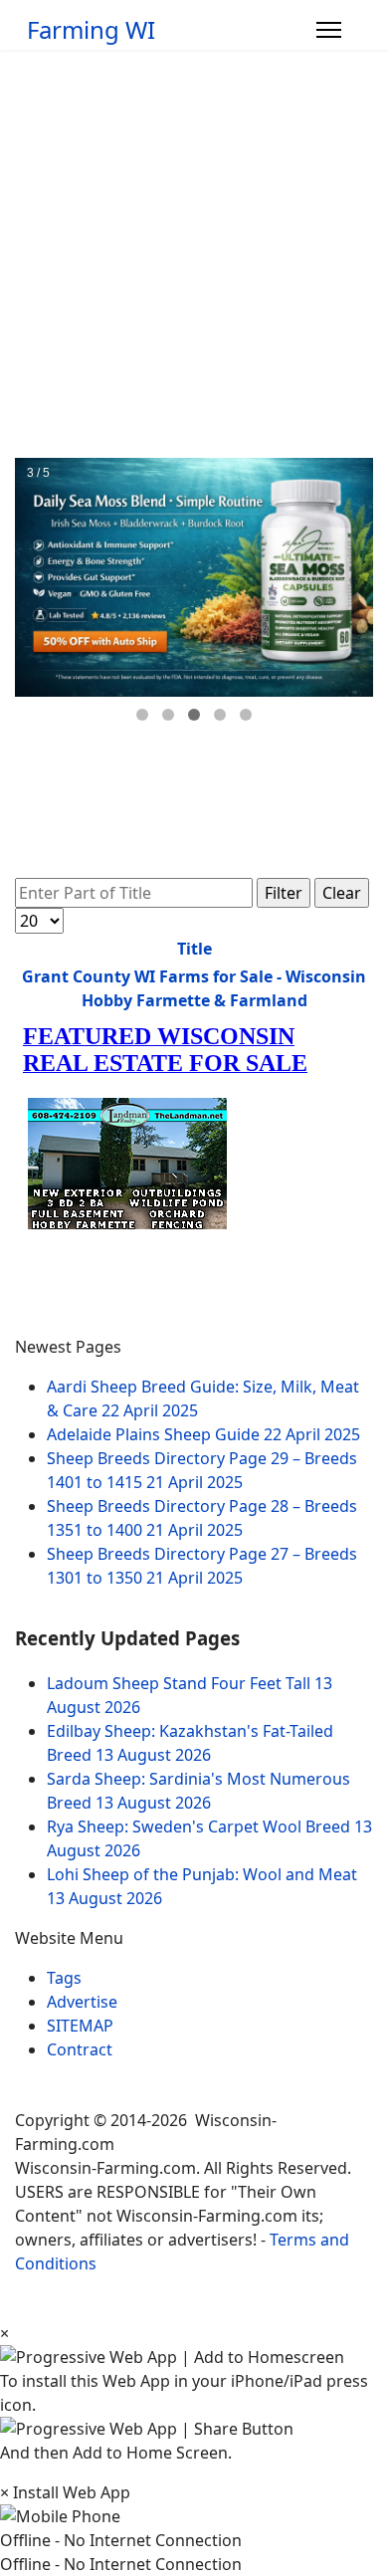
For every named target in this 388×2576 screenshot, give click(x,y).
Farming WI (91, 30)
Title (194, 949)
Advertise (82, 2002)
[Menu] (329, 30)
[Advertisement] (194, 254)
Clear (342, 893)
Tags (64, 1978)
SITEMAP (80, 2026)
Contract (80, 2049)
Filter (284, 893)
